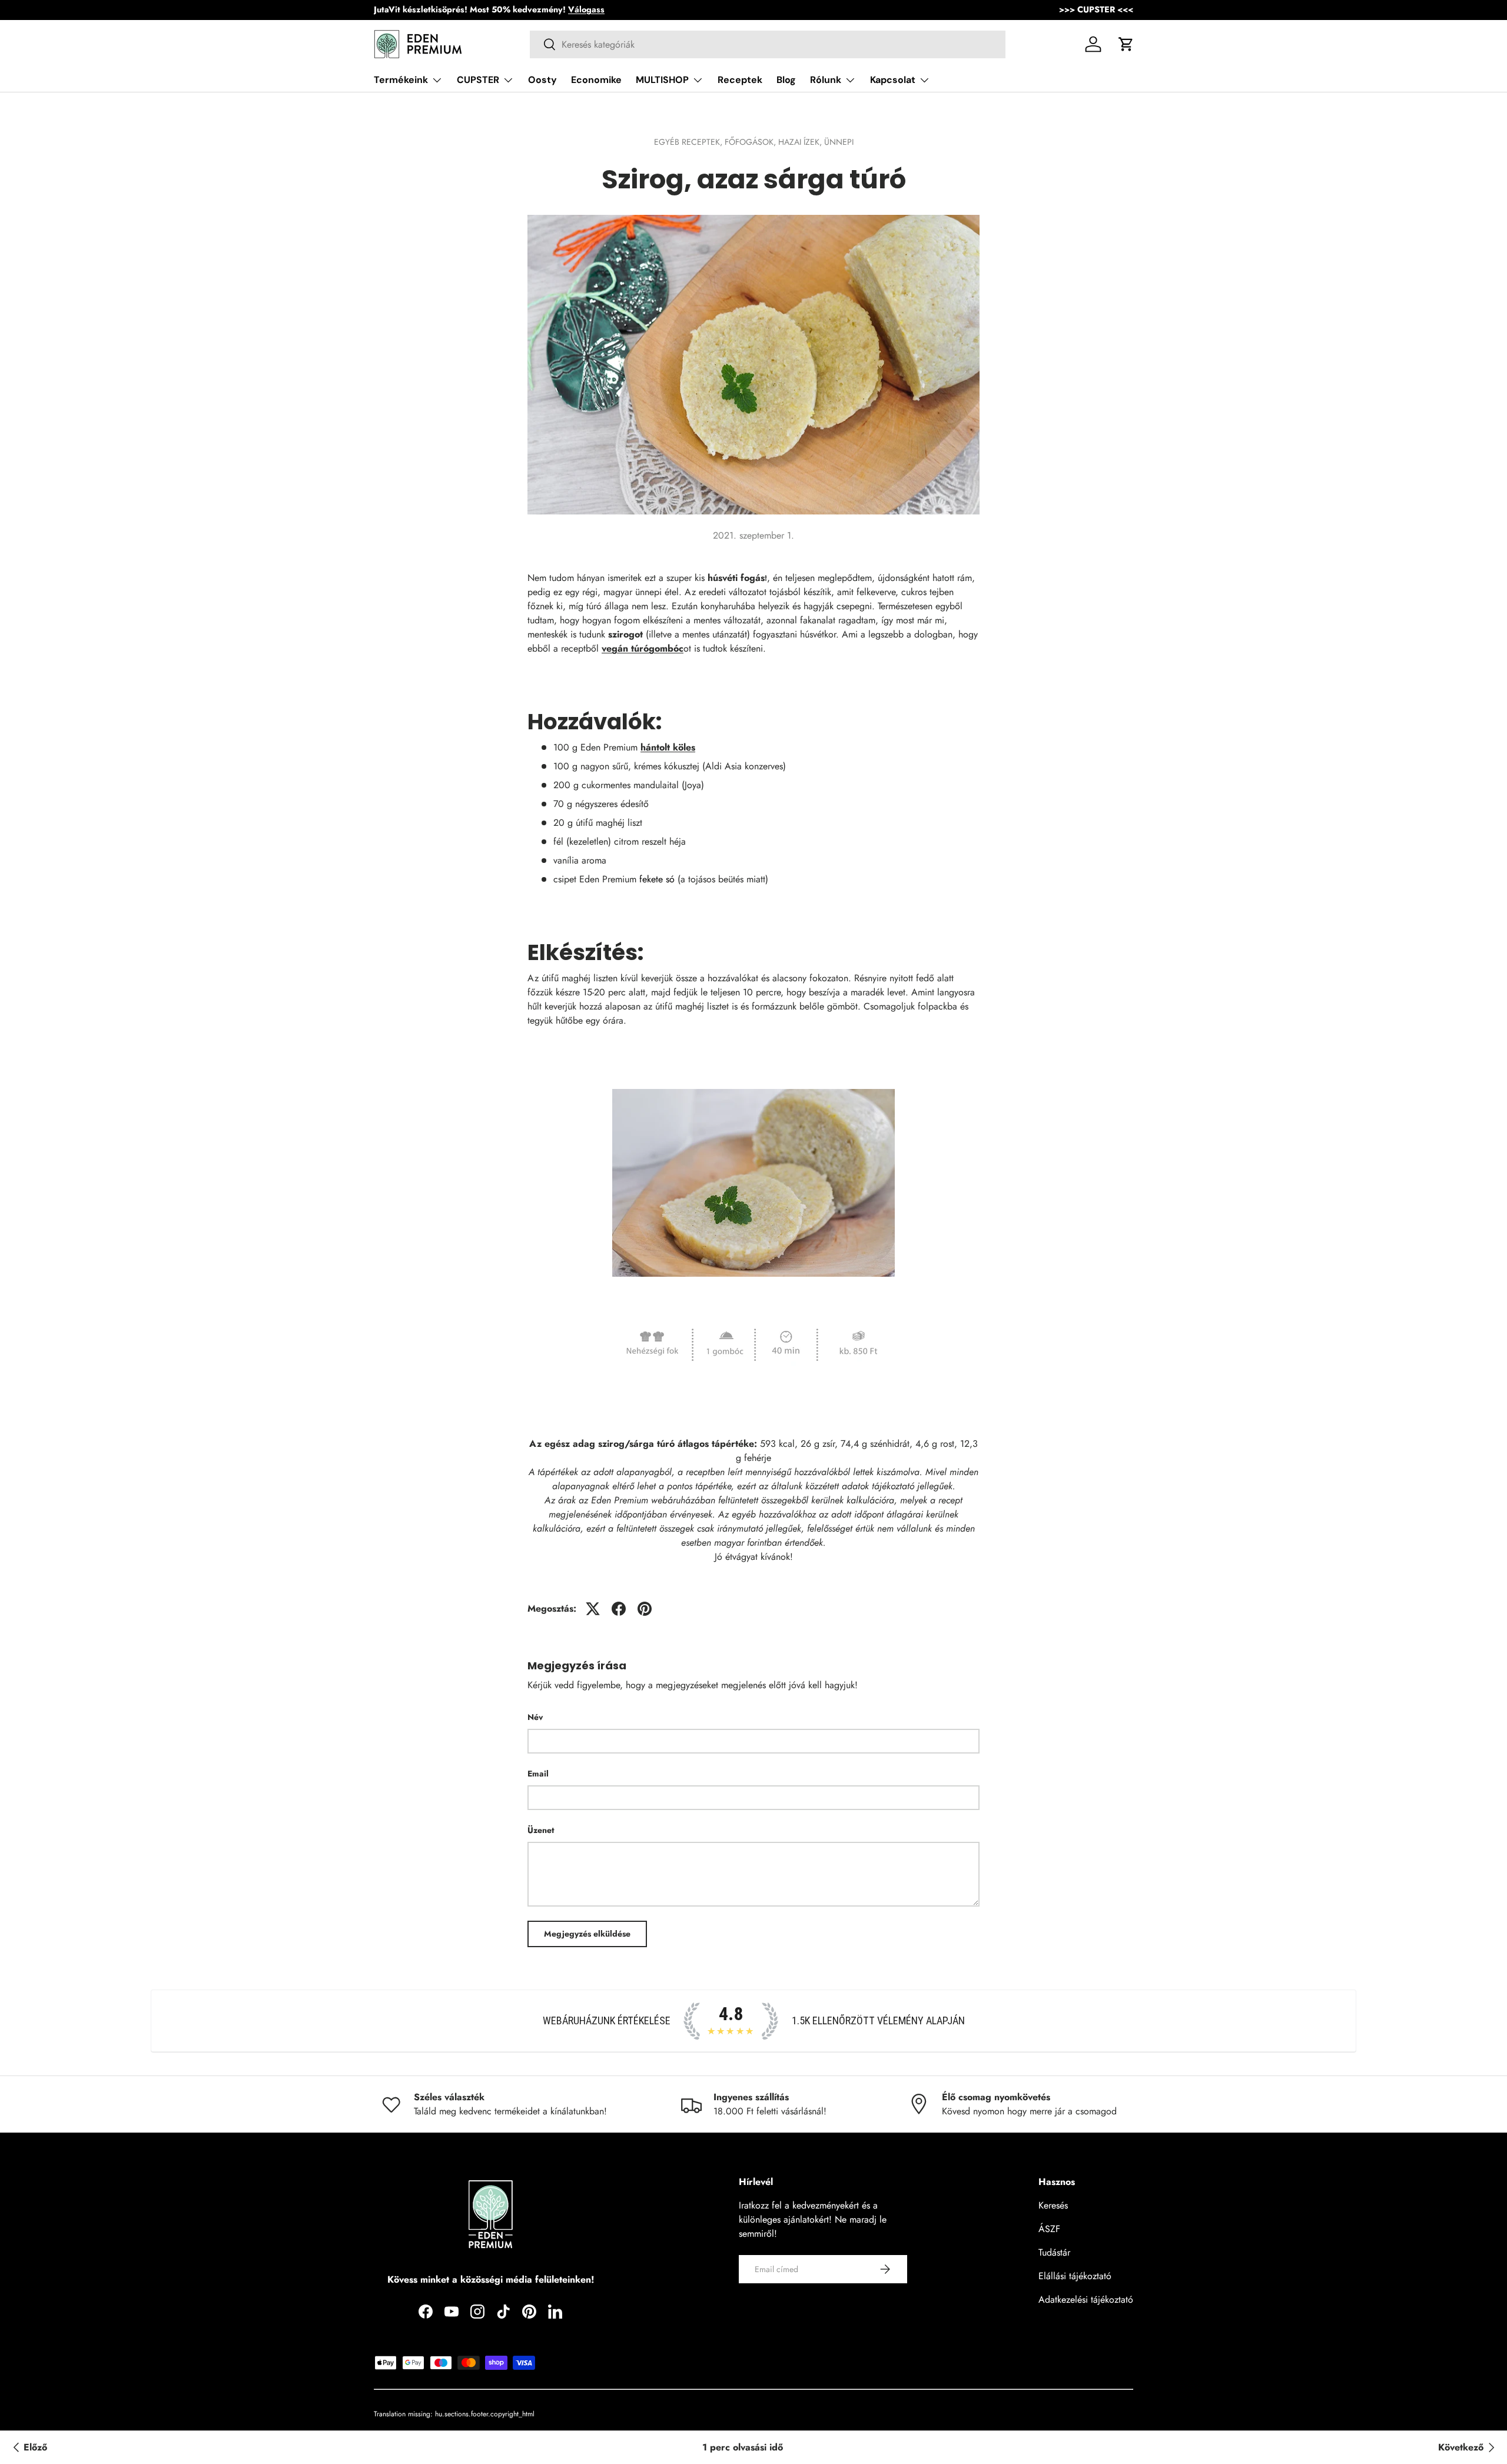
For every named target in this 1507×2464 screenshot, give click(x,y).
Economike (596, 80)
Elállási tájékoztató (1075, 2276)
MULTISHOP (662, 80)
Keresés (1053, 2205)
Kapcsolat (893, 80)
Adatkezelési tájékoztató (1086, 2299)
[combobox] (768, 44)
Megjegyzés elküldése (587, 1934)
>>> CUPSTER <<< (1096, 9)
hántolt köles (668, 747)
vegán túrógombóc (643, 648)
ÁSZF (1049, 2229)
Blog (786, 80)
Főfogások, (751, 142)
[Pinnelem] (645, 1609)
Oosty (542, 80)
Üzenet (541, 1830)
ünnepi (839, 142)
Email (538, 1774)
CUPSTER (478, 80)
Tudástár (1054, 2252)
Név (535, 1717)
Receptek (740, 80)
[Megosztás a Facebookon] (619, 1609)
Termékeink (401, 80)
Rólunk (826, 80)
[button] (1126, 44)
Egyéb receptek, (689, 142)
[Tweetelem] (593, 1609)
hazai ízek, (801, 142)
